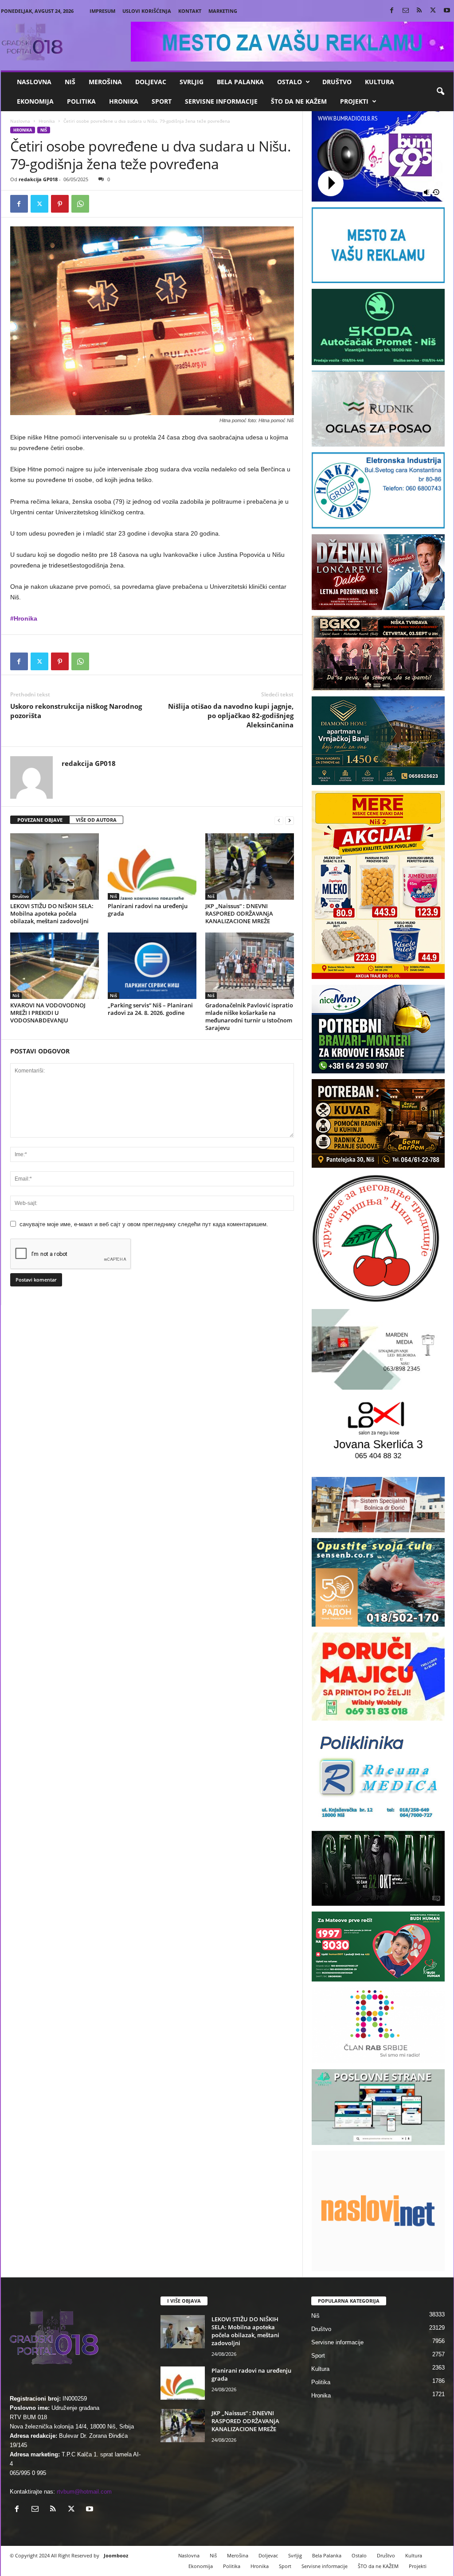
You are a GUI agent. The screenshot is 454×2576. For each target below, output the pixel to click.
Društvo (337, 82)
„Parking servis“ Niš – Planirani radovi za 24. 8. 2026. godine (150, 1009)
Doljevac (151, 82)
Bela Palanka (240, 82)
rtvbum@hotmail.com (84, 2492)
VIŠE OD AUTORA (96, 820)
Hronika (124, 101)
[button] (440, 92)
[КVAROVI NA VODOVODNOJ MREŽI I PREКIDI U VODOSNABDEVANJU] (55, 966)
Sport (162, 101)
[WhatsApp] (80, 204)
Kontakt (190, 11)
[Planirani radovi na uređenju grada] (152, 866)
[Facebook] (392, 11)
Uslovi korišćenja (147, 11)
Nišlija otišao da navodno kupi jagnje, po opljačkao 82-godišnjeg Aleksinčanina (231, 715)
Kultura (380, 82)
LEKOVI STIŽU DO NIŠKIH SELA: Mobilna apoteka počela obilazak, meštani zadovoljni (52, 913)
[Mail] (406, 11)
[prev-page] (279, 820)
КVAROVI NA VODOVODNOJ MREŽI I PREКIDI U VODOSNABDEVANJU (48, 1013)
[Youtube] (447, 11)
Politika (81, 101)
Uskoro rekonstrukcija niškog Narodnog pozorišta (76, 711)
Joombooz (116, 2555)
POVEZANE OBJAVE (40, 820)
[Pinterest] (60, 204)
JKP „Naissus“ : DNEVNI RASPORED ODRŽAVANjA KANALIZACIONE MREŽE (239, 913)
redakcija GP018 (38, 179)
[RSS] (419, 11)
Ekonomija (35, 101)
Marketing (223, 11)
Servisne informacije (221, 101)
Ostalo (290, 82)
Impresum (102, 11)
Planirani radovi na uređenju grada (148, 910)
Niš (70, 82)
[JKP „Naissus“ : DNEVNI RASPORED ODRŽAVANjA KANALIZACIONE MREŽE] (250, 866)
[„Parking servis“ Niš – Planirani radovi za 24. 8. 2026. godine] (152, 966)
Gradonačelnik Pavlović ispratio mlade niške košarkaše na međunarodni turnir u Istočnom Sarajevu (249, 1016)
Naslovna (34, 82)
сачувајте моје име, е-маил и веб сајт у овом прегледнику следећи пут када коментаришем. (144, 1224)
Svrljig (192, 82)
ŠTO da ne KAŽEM (299, 101)
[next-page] (290, 820)
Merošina (105, 82)
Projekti (354, 101)
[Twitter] (433, 11)
